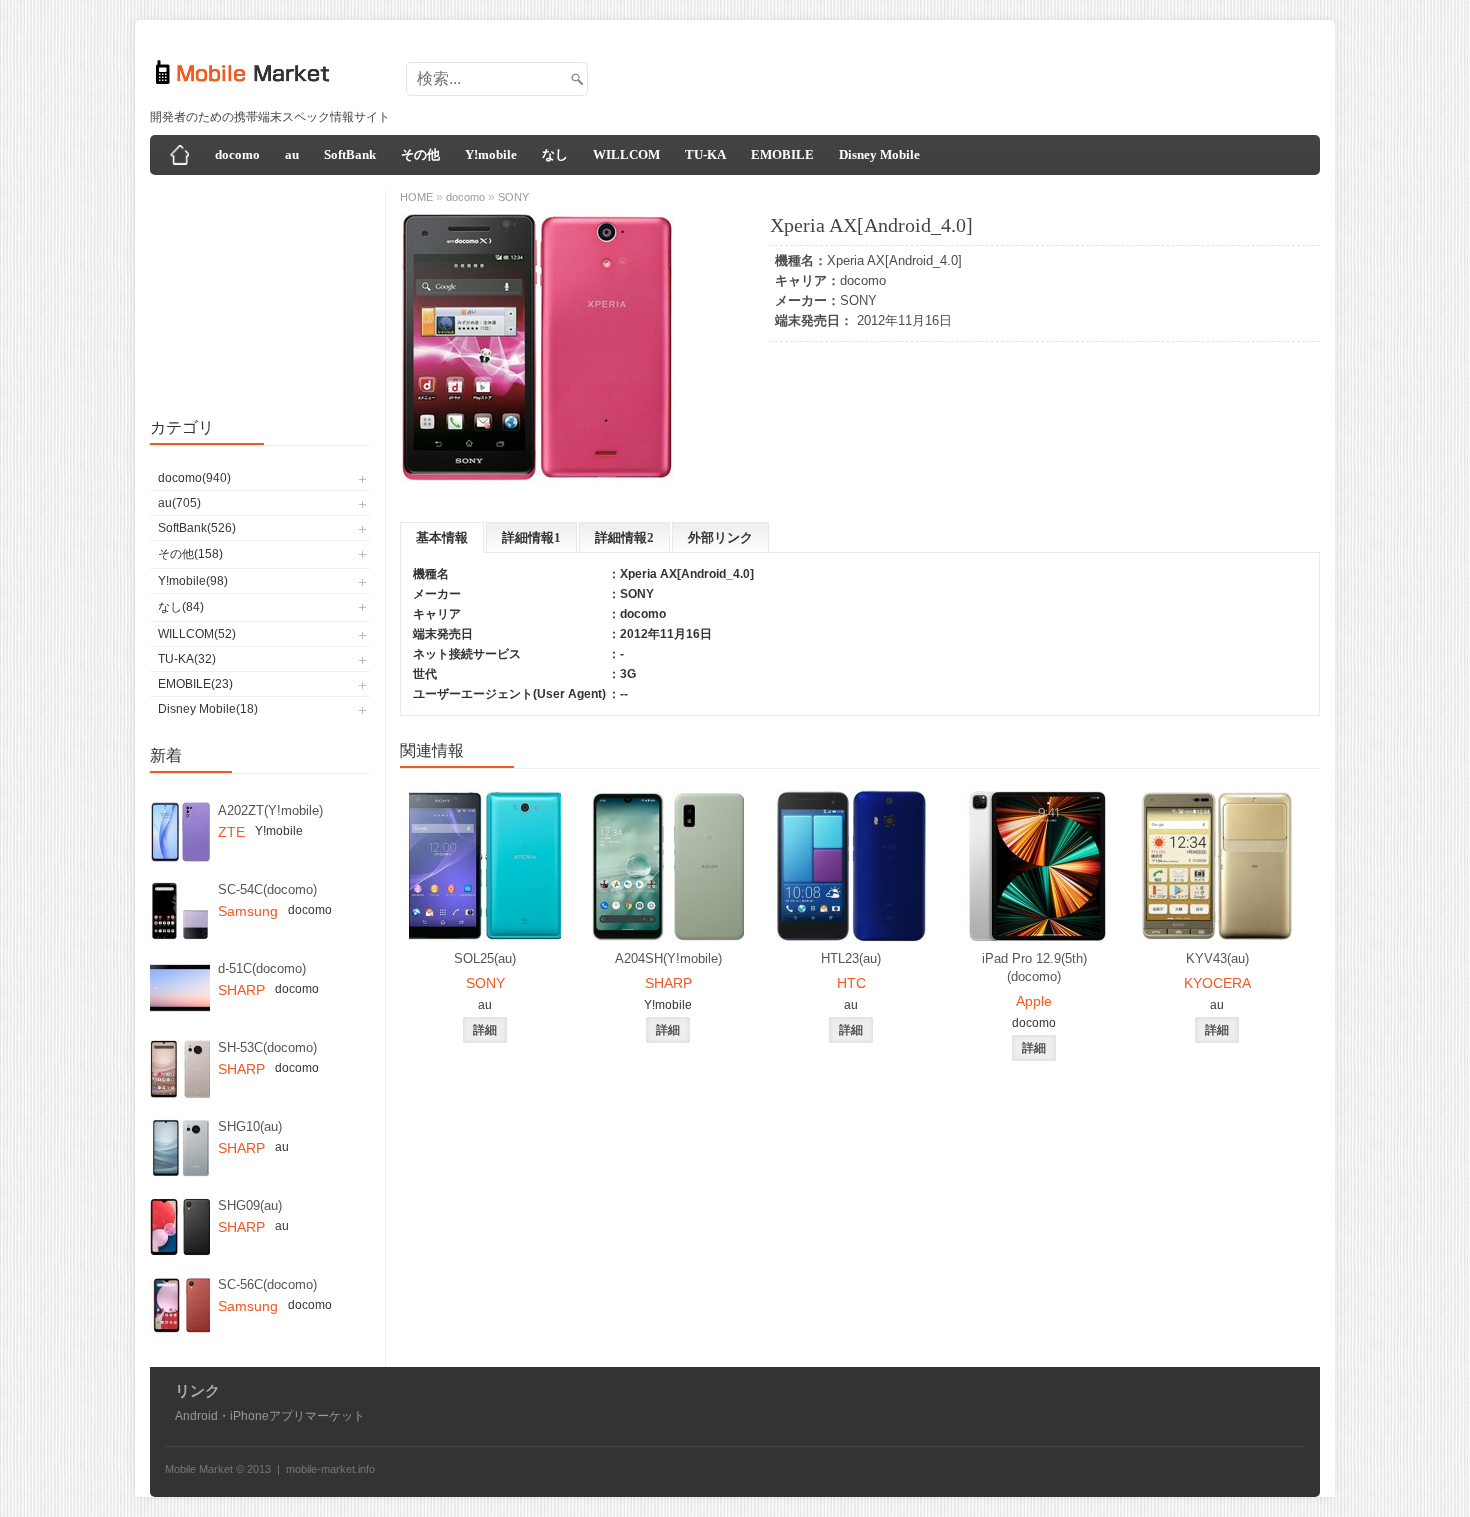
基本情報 (442, 537)
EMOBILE (782, 154)
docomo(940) (194, 478)
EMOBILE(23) (195, 684)
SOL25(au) (485, 958)
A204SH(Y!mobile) (668, 958)
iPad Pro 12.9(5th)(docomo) (1034, 967)
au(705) (179, 503)
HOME (416, 197)
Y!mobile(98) (193, 581)
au (292, 154)
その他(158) (190, 554)
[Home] (180, 155)
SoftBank (350, 154)
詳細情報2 (624, 537)
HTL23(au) (851, 958)
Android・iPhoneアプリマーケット (270, 1416)
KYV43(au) (1217, 958)
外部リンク (720, 537)
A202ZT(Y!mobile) (270, 810)
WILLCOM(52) (197, 634)
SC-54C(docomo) (267, 889)
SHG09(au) (250, 1205)
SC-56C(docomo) (267, 1284)
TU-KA (705, 154)
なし (555, 154)
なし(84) (181, 607)
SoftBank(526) (197, 528)
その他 (420, 154)
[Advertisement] (951, 73)
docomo (237, 154)
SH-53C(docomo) (267, 1047)
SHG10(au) (250, 1126)
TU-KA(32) (187, 659)
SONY (858, 300)
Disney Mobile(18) (208, 709)
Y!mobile (491, 154)
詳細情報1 (531, 537)
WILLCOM (626, 154)
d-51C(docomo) (262, 968)
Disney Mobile (879, 154)
